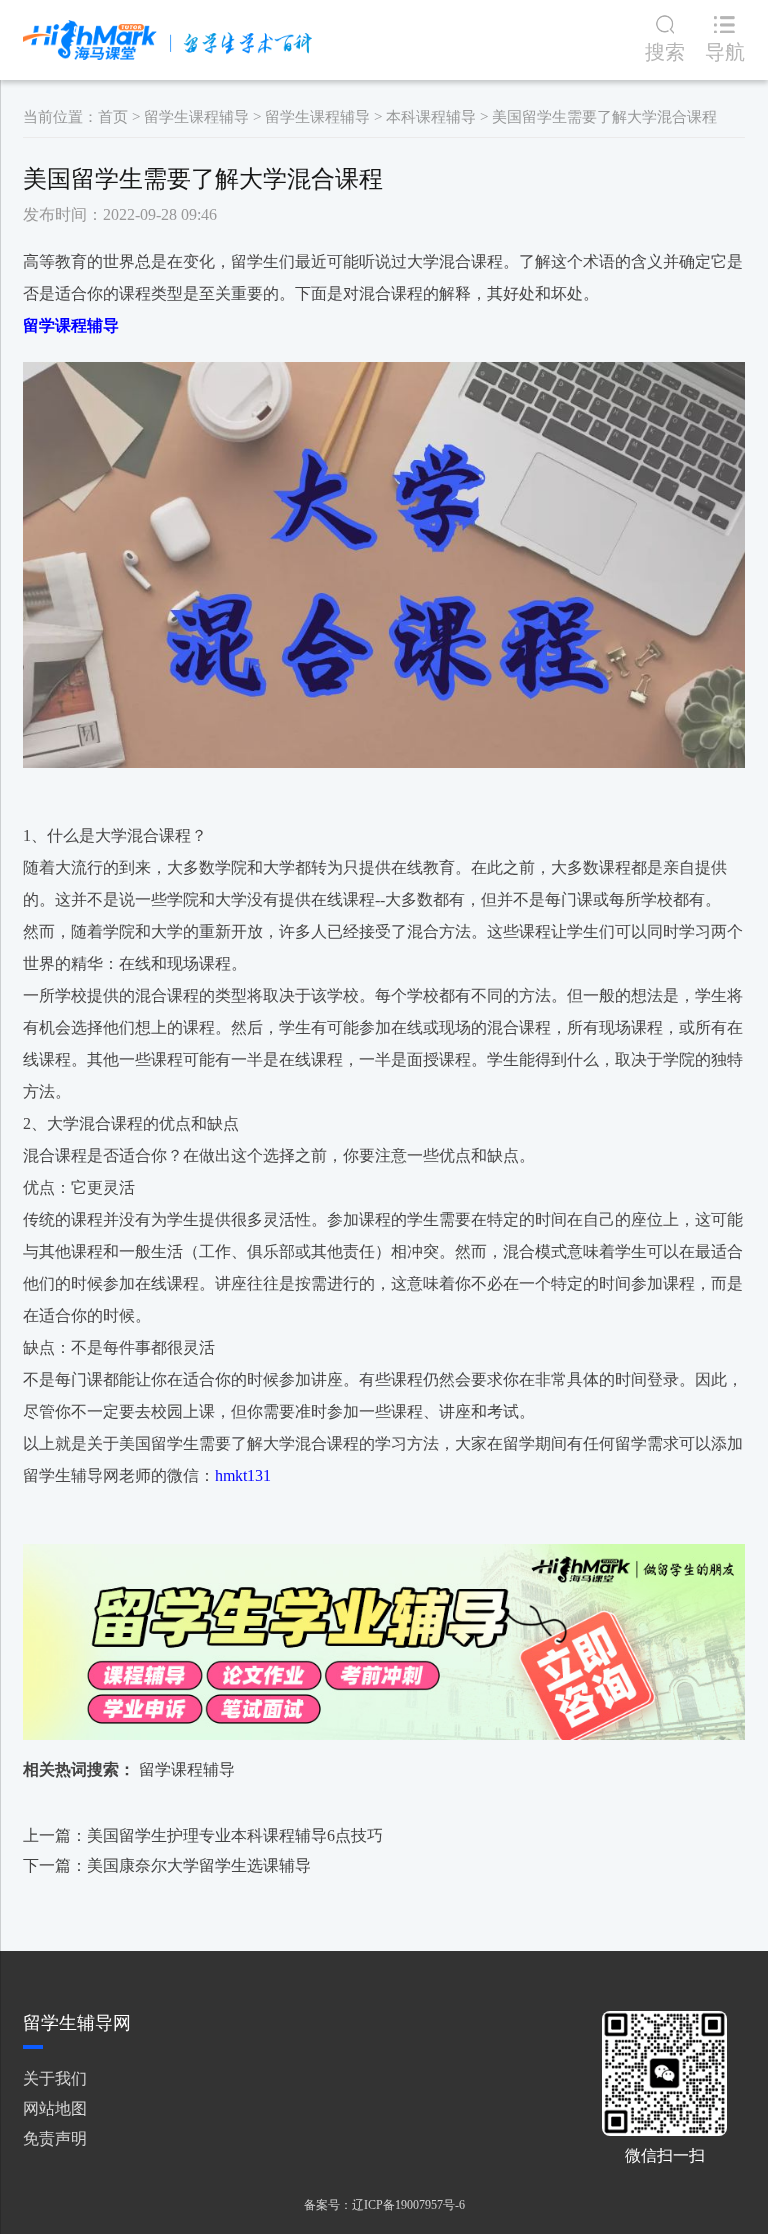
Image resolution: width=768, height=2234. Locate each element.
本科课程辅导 (431, 117)
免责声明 (55, 2138)
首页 (113, 117)
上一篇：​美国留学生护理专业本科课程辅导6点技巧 (203, 1835)
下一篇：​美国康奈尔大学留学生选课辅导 (167, 1865)
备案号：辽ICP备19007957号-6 (384, 2205)
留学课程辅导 (187, 1769)
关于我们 (55, 2078)
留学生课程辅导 (196, 117)
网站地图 (55, 2108)
